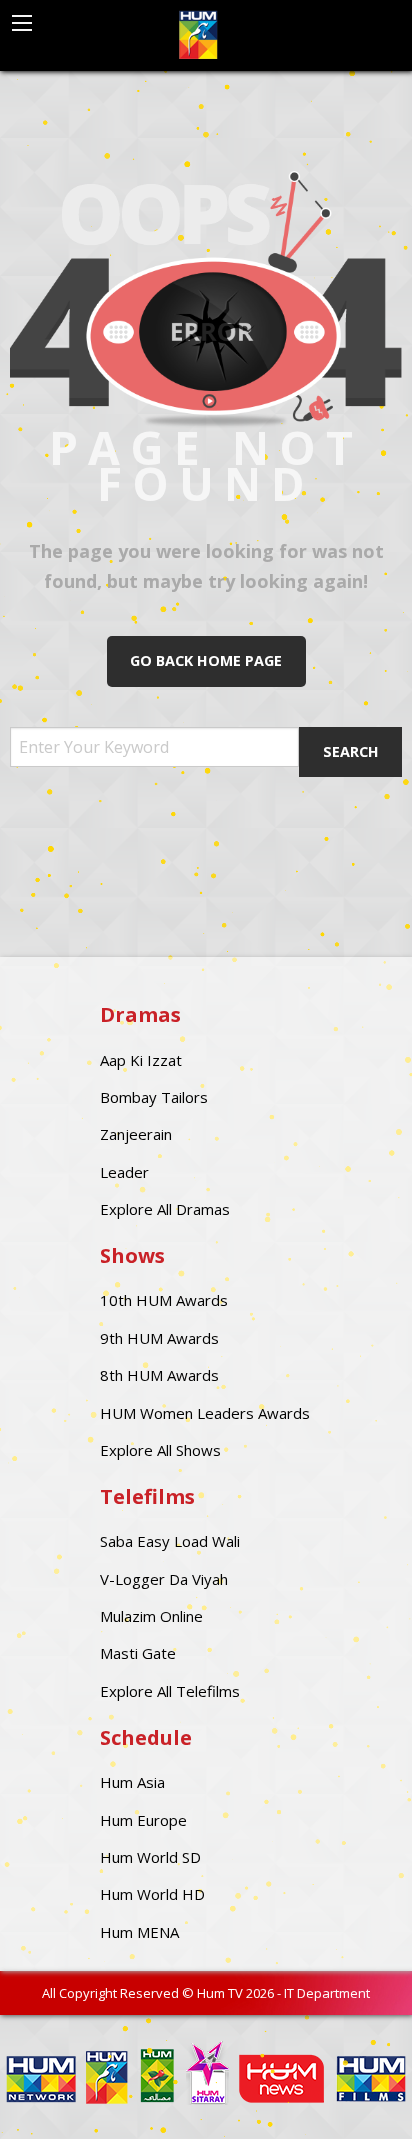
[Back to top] (347, 2094)
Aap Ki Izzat (141, 1060)
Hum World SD (150, 1857)
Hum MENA (139, 1932)
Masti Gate (138, 1653)
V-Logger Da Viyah (164, 1579)
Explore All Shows (160, 1450)
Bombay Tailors (154, 1097)
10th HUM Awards (164, 1300)
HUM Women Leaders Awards (205, 1413)
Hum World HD (152, 1894)
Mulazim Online (151, 1616)
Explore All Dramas (165, 1209)
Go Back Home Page (206, 660)
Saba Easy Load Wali (170, 1541)
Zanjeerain (136, 1134)
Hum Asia (132, 1782)
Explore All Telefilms (170, 1691)
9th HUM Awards (159, 1338)
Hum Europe (143, 1820)
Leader (124, 1172)
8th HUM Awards (159, 1375)
